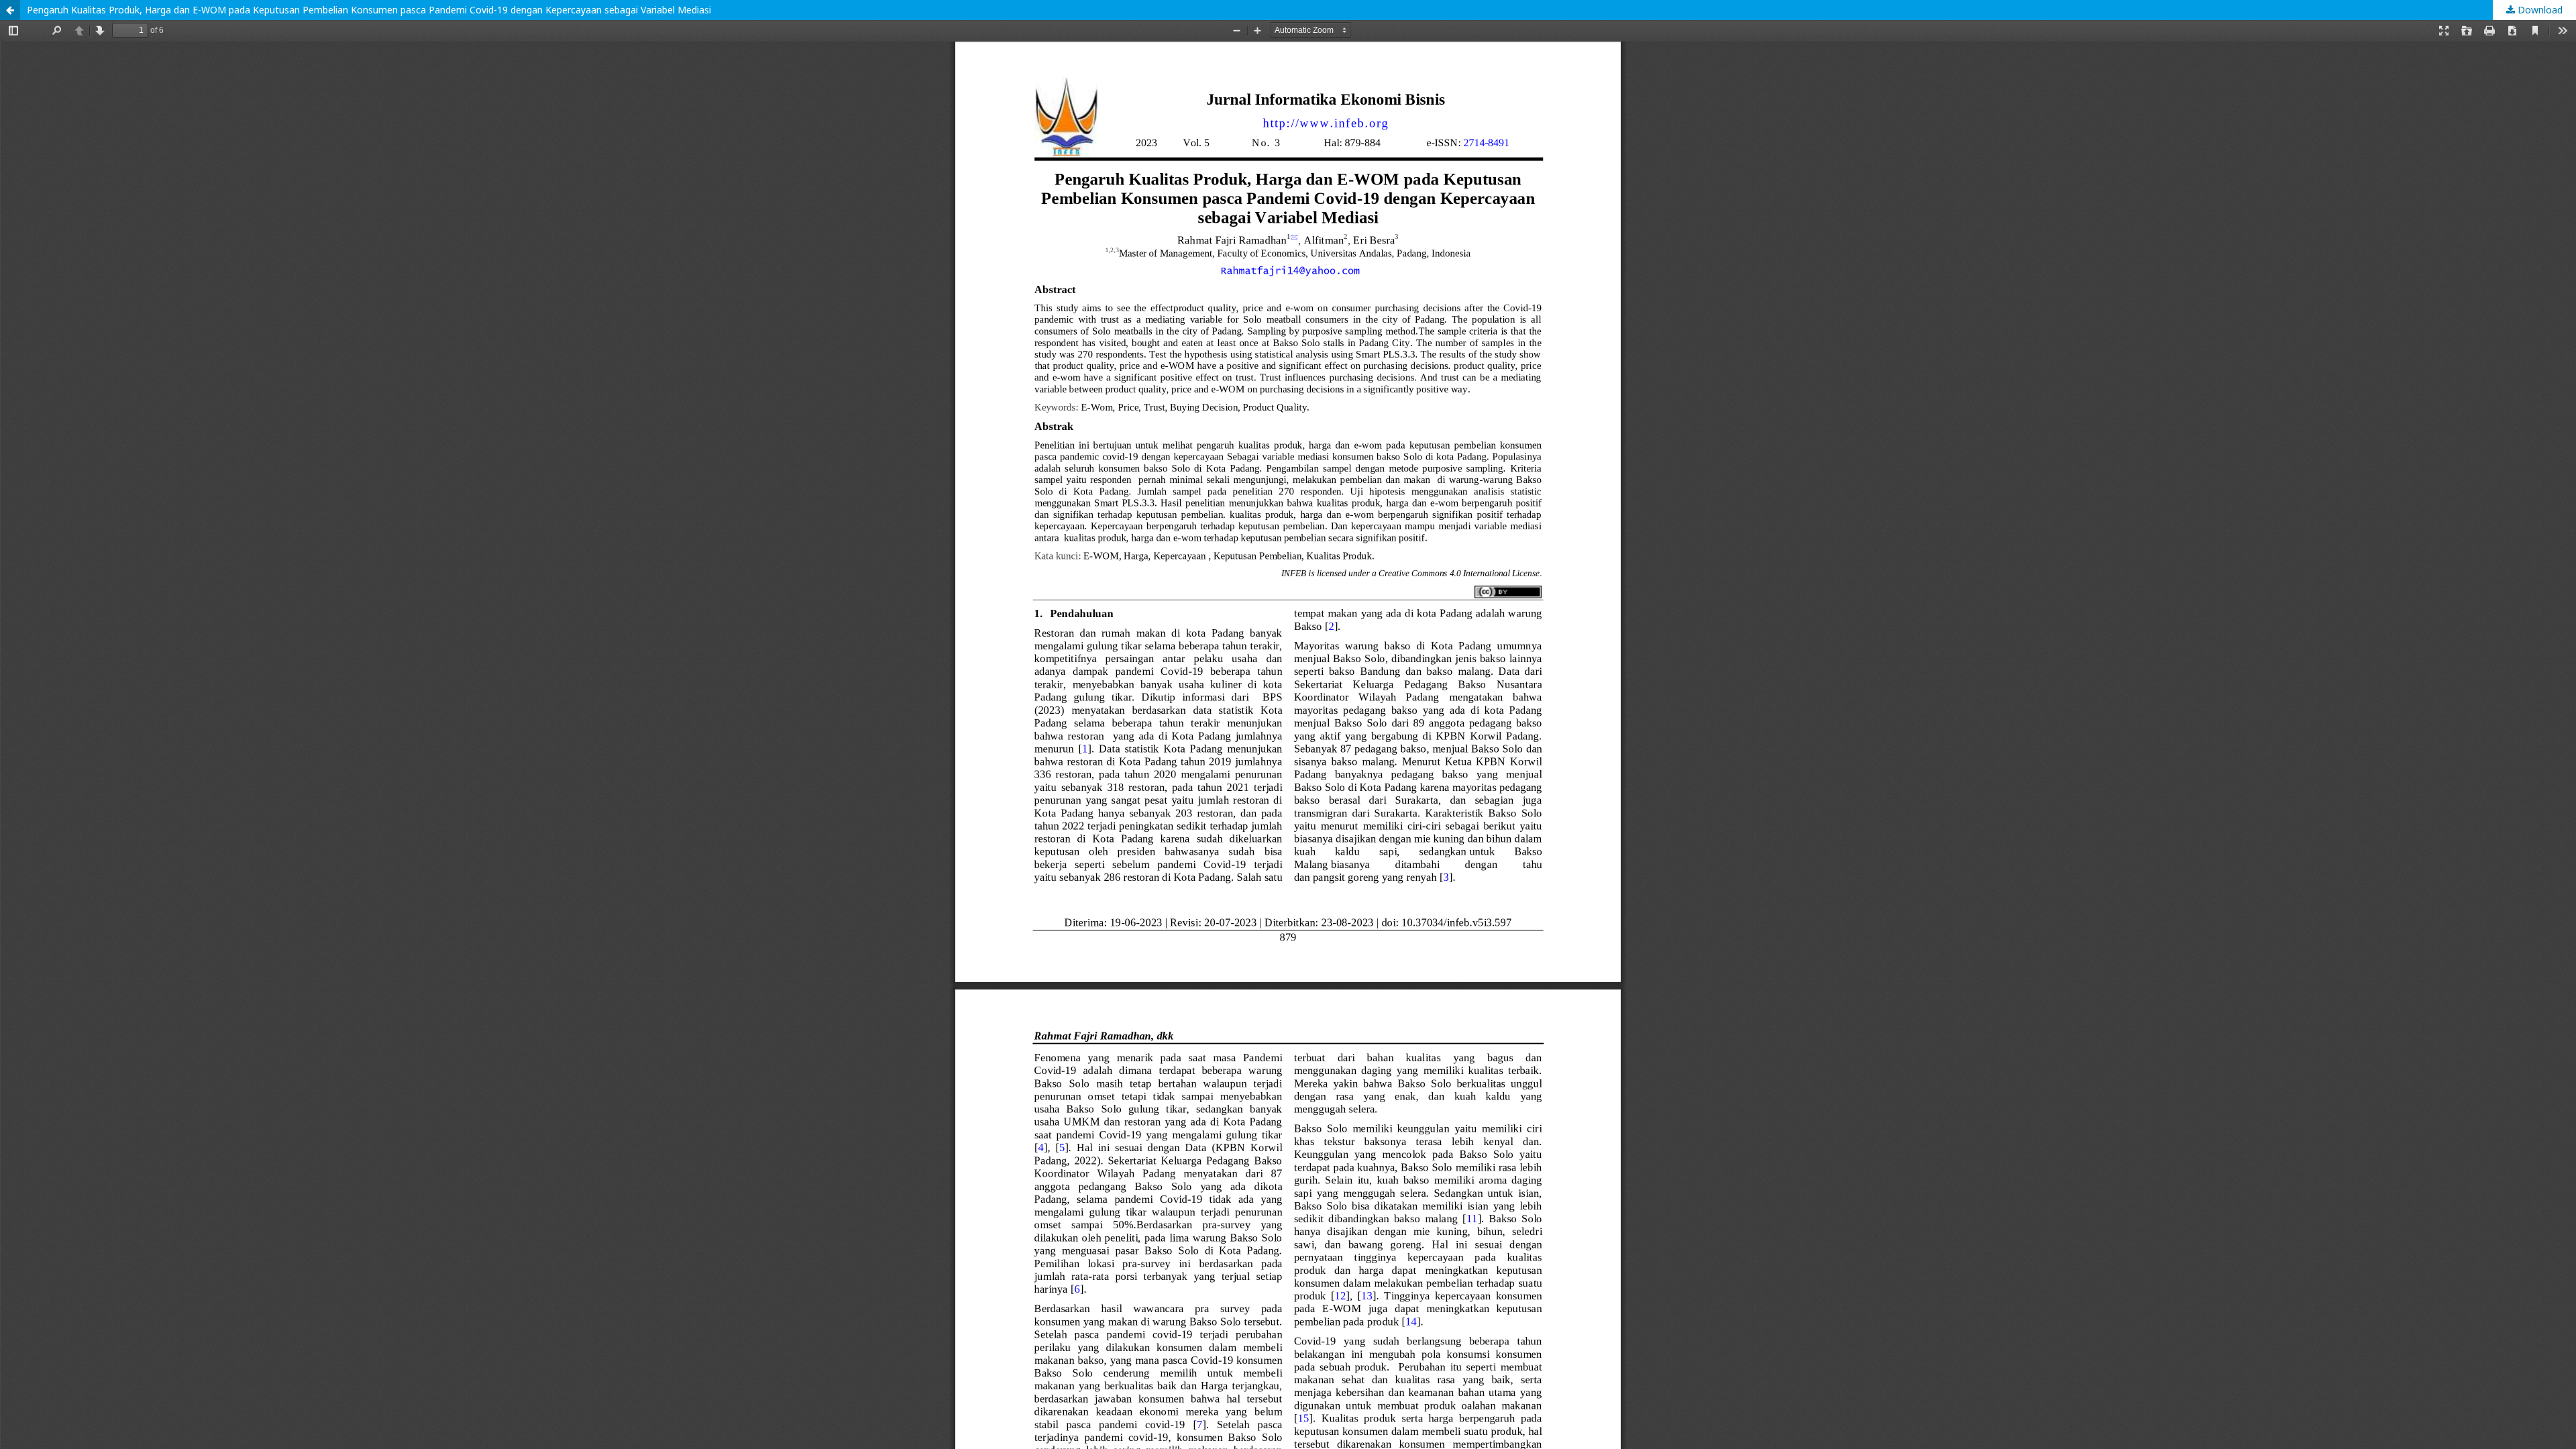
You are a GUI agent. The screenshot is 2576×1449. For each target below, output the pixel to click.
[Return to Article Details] (10, 10)
